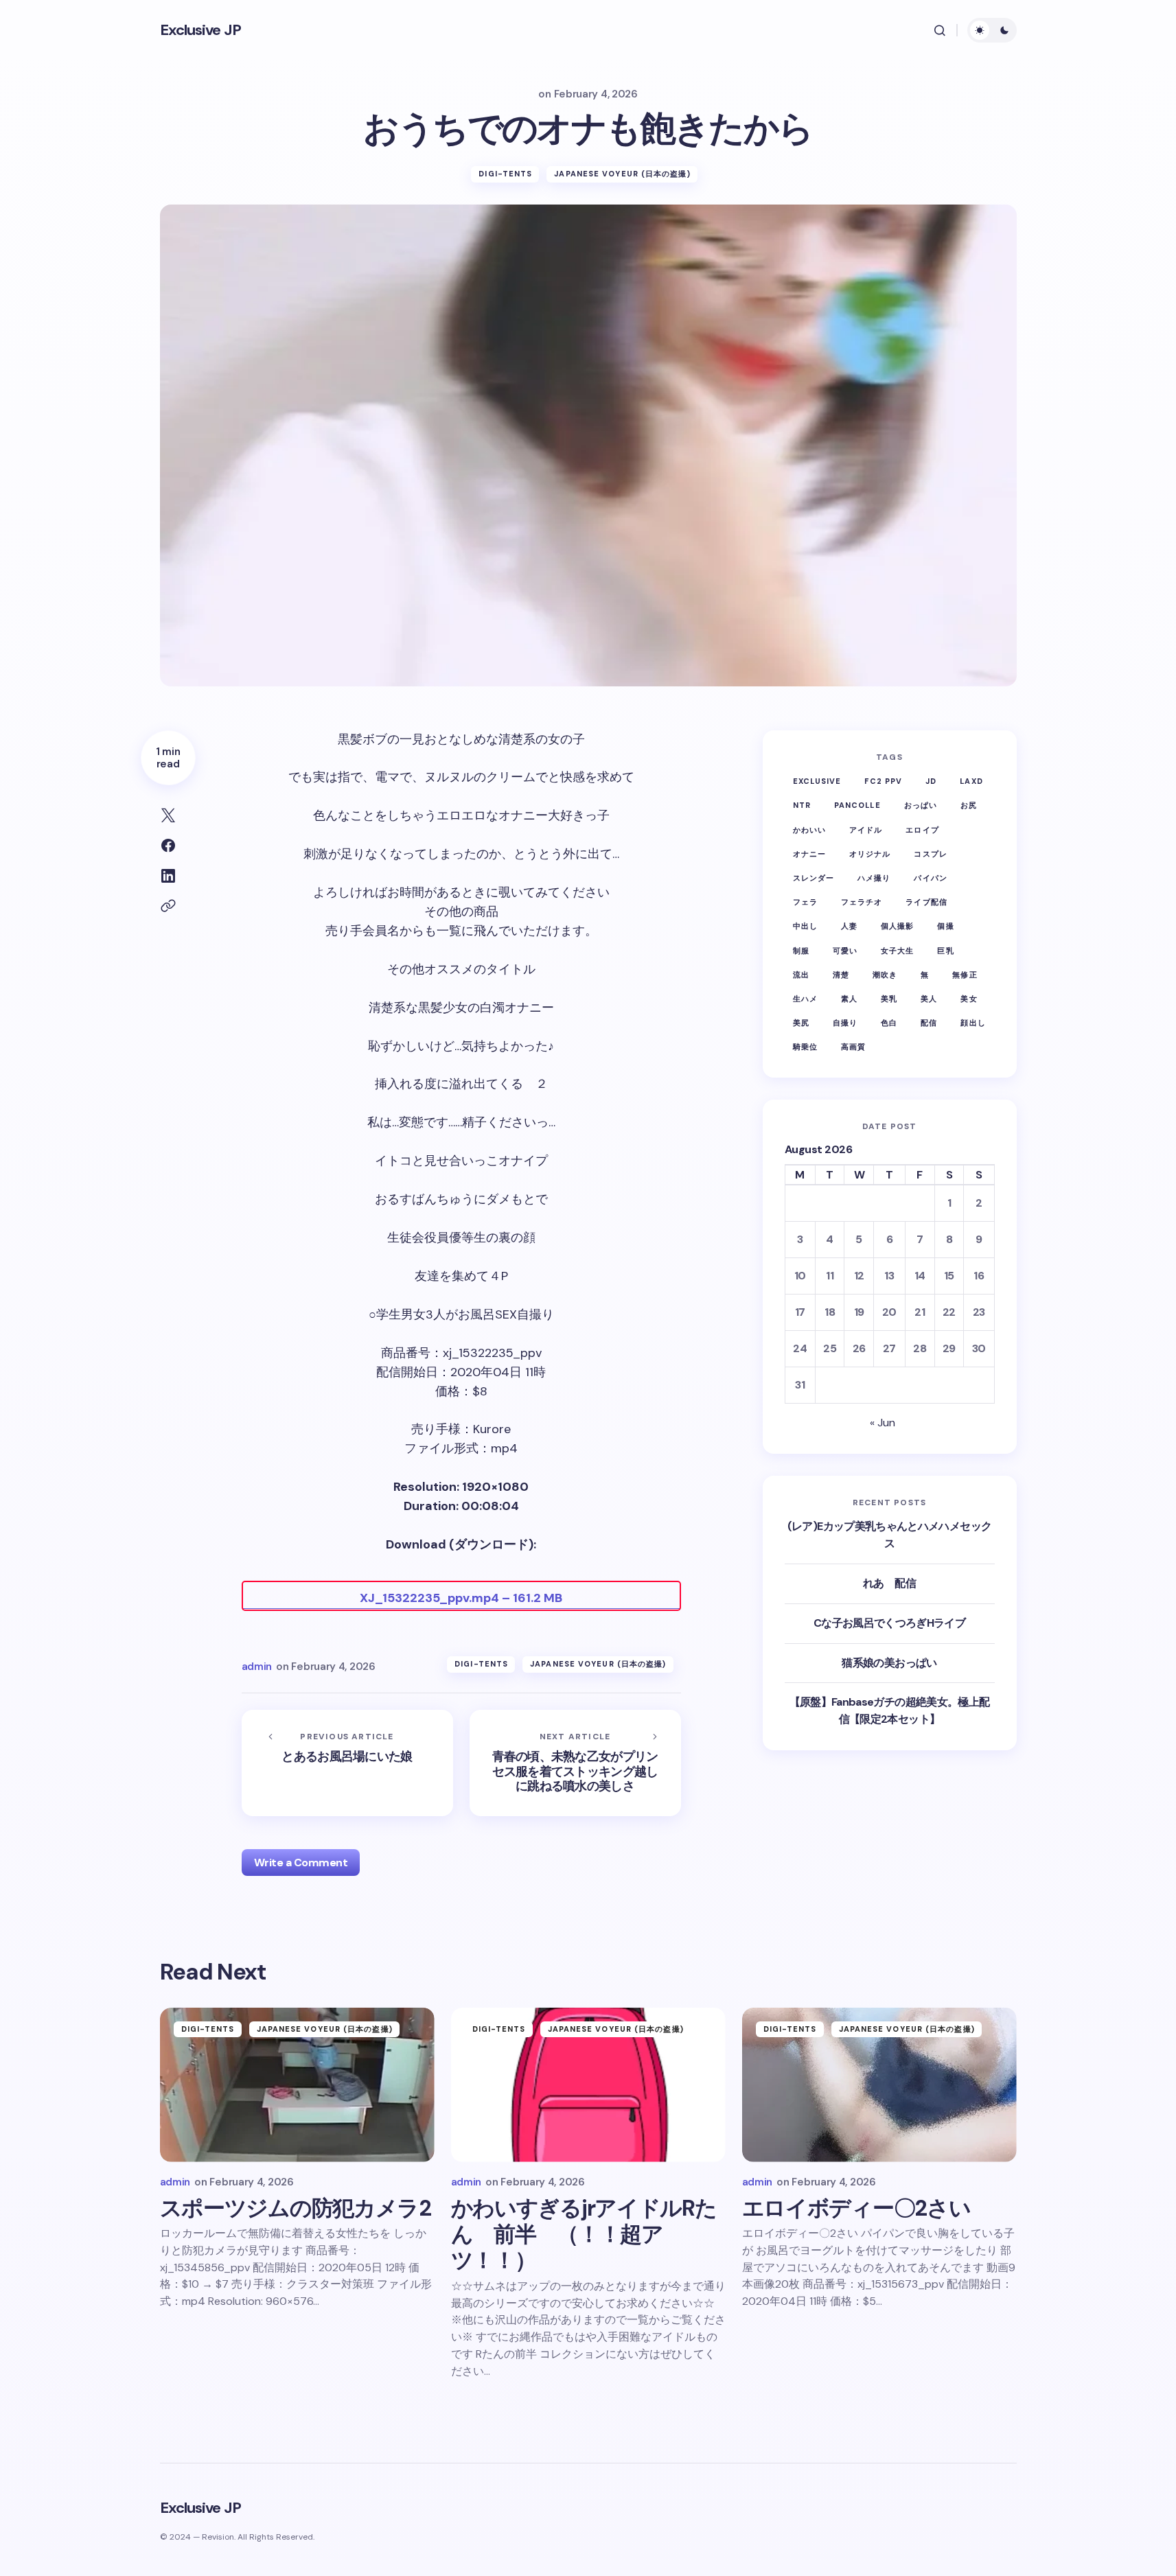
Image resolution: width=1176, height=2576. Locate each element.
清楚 (841, 974)
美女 (969, 999)
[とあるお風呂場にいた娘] (347, 1763)
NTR (802, 805)
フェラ (805, 902)
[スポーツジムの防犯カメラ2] (297, 2085)
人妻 (849, 926)
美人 (929, 999)
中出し (805, 926)
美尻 (801, 1023)
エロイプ (922, 829)
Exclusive (817, 781)
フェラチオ (862, 902)
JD (931, 781)
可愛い (845, 950)
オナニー (809, 854)
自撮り (845, 1023)
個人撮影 (897, 926)
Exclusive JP (200, 30)
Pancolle (857, 805)
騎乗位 (805, 1047)
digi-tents (505, 174)
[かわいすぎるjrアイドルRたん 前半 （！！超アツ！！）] (588, 2085)
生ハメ (805, 999)
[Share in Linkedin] (168, 876)
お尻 (969, 805)
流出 (801, 974)
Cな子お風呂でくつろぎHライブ (889, 1623)
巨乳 (945, 950)
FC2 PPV (883, 781)
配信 (929, 1023)
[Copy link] (168, 906)
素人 (849, 999)
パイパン (930, 878)
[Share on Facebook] (168, 846)
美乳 (889, 999)
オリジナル (870, 854)
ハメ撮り (874, 878)
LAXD (971, 781)
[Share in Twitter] (168, 815)
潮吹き (885, 974)
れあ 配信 (889, 1583)
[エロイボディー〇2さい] (879, 2085)
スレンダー (814, 878)
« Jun (883, 1423)
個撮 (945, 926)
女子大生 (897, 950)
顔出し (973, 1023)
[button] (940, 30)
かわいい (809, 829)
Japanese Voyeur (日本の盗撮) (622, 174)
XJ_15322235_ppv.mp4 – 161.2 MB (461, 1598)
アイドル (866, 829)
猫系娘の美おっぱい (889, 1662)
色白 (889, 1023)
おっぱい (921, 805)
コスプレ (930, 854)
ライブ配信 (926, 902)
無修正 (965, 974)
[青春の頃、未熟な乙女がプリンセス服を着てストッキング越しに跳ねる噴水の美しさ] (575, 1763)
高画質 (853, 1047)
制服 (801, 950)
